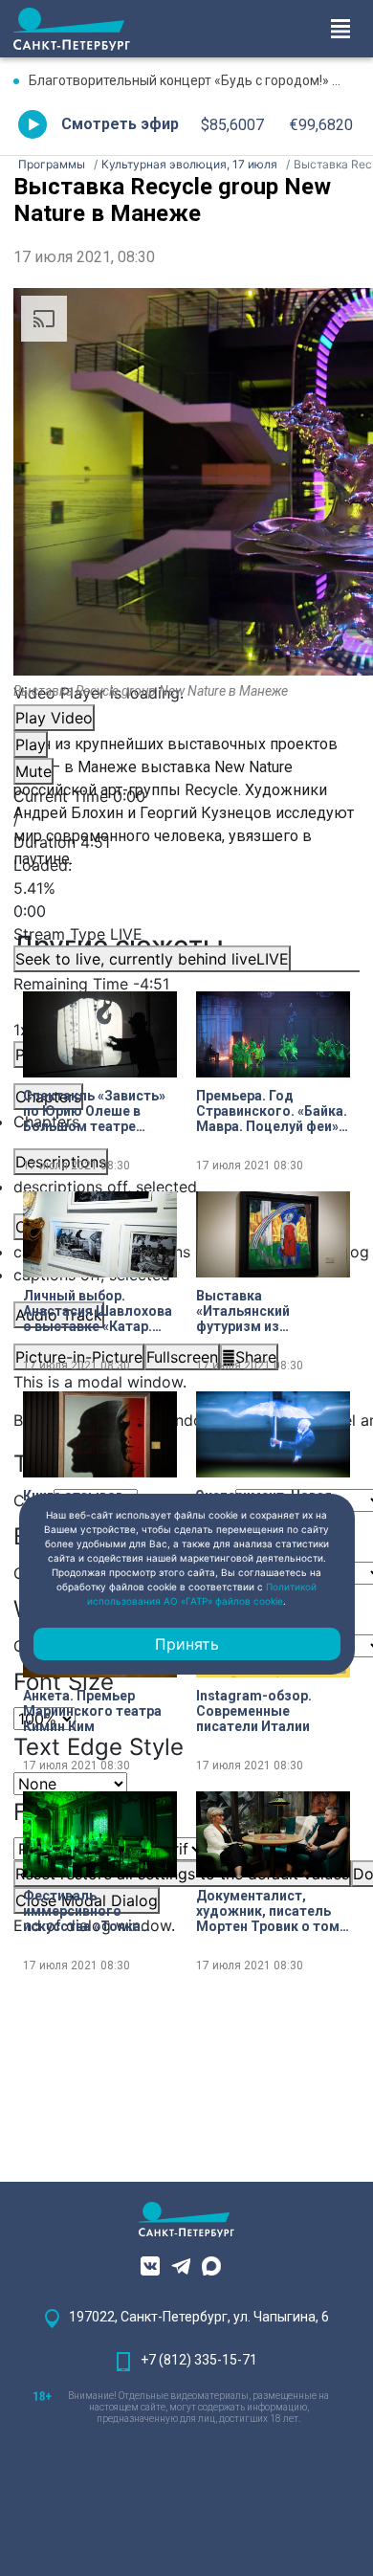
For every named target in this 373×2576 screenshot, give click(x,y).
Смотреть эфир (120, 124)
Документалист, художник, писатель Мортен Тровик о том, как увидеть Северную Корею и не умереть (271, 1911)
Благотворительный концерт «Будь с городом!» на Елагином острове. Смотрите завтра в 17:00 (194, 80)
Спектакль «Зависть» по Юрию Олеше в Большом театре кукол (94, 1111)
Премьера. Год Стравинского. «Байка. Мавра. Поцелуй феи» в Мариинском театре (273, 1111)
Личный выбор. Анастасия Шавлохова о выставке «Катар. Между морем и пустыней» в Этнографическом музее (98, 1311)
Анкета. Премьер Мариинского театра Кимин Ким (92, 1711)
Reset (182, 1874)
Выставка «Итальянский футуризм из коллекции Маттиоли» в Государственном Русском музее (271, 1311)
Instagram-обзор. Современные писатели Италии (254, 1711)
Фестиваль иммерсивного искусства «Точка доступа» (82, 1911)
